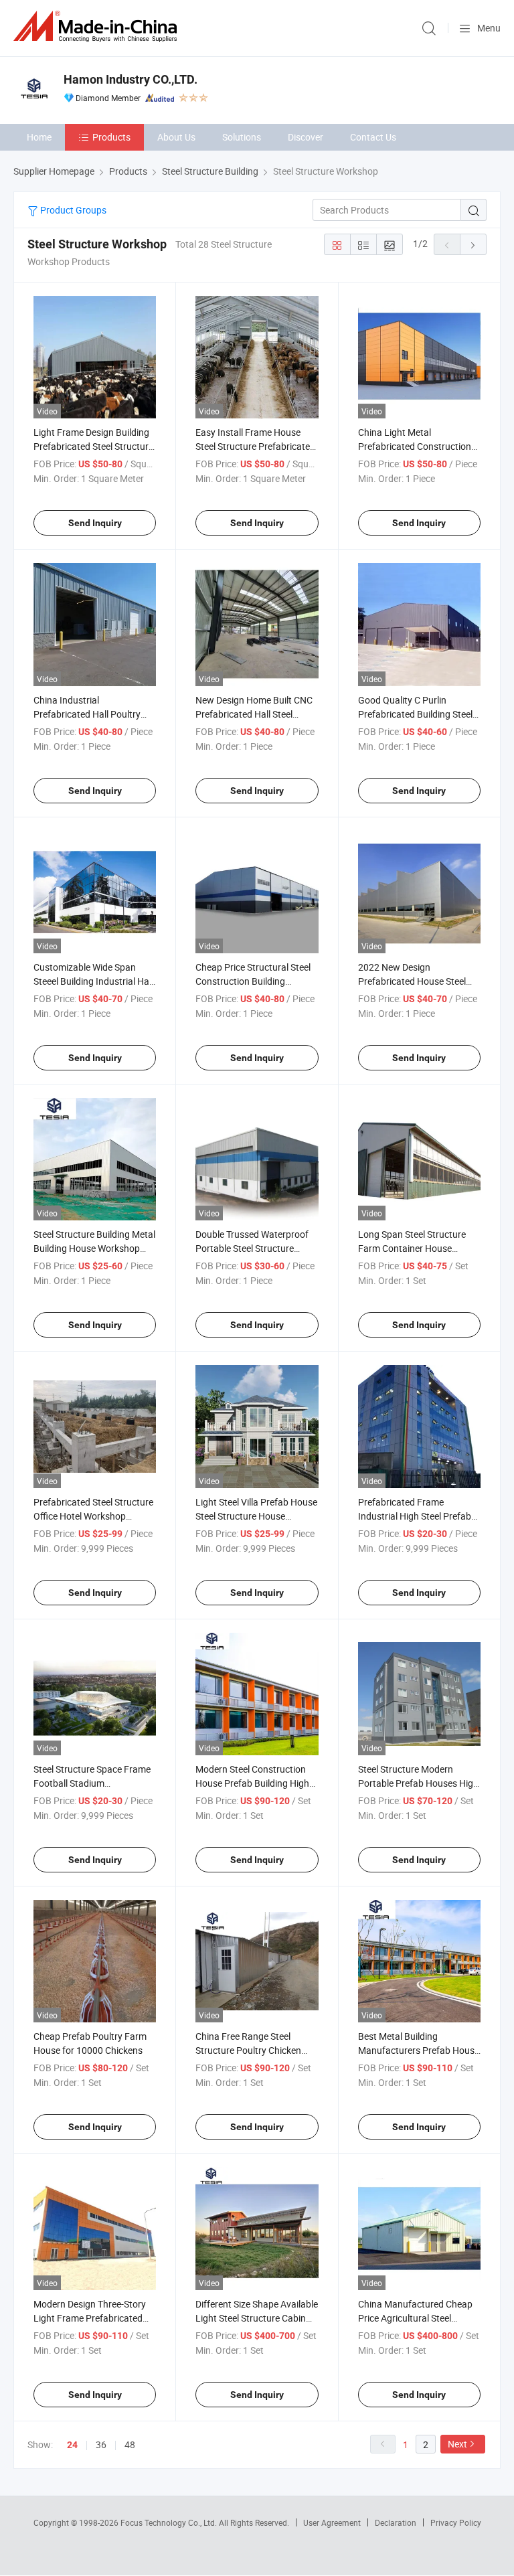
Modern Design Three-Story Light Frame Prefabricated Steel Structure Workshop (90, 2318)
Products (111, 137)
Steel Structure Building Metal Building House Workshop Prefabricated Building (94, 1248)
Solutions (242, 137)
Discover (306, 137)
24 (72, 2445)
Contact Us (373, 137)
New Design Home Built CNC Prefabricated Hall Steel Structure (254, 714)
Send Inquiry (95, 523)
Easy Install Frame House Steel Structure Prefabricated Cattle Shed (255, 446)
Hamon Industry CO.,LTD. (131, 79)
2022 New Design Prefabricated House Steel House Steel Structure (412, 981)
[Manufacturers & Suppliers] (98, 26)
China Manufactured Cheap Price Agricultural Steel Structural (415, 2318)
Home (39, 137)
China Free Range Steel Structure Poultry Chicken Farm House (248, 2050)
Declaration (396, 2522)
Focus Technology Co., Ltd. (170, 2522)
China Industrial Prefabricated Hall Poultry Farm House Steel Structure (90, 714)
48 (130, 2444)
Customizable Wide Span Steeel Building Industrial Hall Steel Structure (93, 981)
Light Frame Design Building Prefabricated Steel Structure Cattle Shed (93, 446)
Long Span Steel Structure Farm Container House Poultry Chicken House (412, 1248)
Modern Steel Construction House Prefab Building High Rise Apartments (252, 1783)
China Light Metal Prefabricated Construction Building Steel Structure (415, 446)
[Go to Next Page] (473, 244)
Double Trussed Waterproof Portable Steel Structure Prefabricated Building (252, 1248)
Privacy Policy (456, 2522)
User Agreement (332, 2522)
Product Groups (72, 210)
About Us (176, 137)
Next (457, 2444)
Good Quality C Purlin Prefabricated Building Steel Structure (415, 714)
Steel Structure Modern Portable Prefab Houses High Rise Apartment (418, 1783)
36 (101, 2444)
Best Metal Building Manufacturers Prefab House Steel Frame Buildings (419, 2050)
